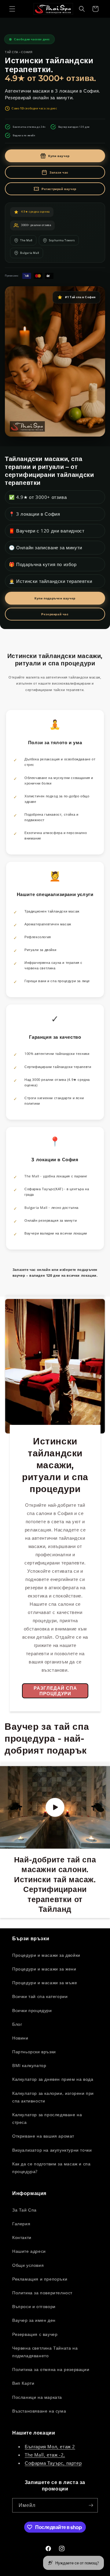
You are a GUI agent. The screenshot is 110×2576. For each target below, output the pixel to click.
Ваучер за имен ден (34, 2320)
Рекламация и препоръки (40, 2279)
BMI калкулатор (29, 2065)
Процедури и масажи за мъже (45, 1983)
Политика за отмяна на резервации (51, 2369)
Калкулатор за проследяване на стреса (47, 2118)
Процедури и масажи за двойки (46, 1955)
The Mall (26, 240)
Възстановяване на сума (39, 2411)
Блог (17, 2024)
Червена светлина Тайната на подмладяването (45, 2352)
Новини (20, 2038)
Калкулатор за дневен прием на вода (53, 2079)
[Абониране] (91, 2505)
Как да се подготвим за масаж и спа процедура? (51, 2168)
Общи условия (28, 2265)
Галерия (21, 2224)
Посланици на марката (37, 2397)
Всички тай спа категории (40, 1996)
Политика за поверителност (42, 2293)
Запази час (59, 172)
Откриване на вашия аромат (43, 2136)
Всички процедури (32, 2010)
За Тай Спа (24, 2210)
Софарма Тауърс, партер (53, 2463)
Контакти (22, 2237)
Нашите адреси (29, 2251)
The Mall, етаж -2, (45, 2455)
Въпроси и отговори (34, 2306)
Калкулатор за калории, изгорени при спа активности (53, 2097)
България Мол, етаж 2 (50, 2446)
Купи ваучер (59, 156)
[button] (12, 9)
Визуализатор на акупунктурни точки (52, 2150)
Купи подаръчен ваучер (55, 598)
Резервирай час (55, 614)
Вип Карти (23, 2383)
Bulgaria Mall (30, 253)
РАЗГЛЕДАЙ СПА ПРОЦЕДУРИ (55, 1691)
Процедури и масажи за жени (44, 1969)
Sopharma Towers (62, 240)
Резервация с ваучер (35, 2334)
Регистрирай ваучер (59, 189)
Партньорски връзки (34, 2052)
